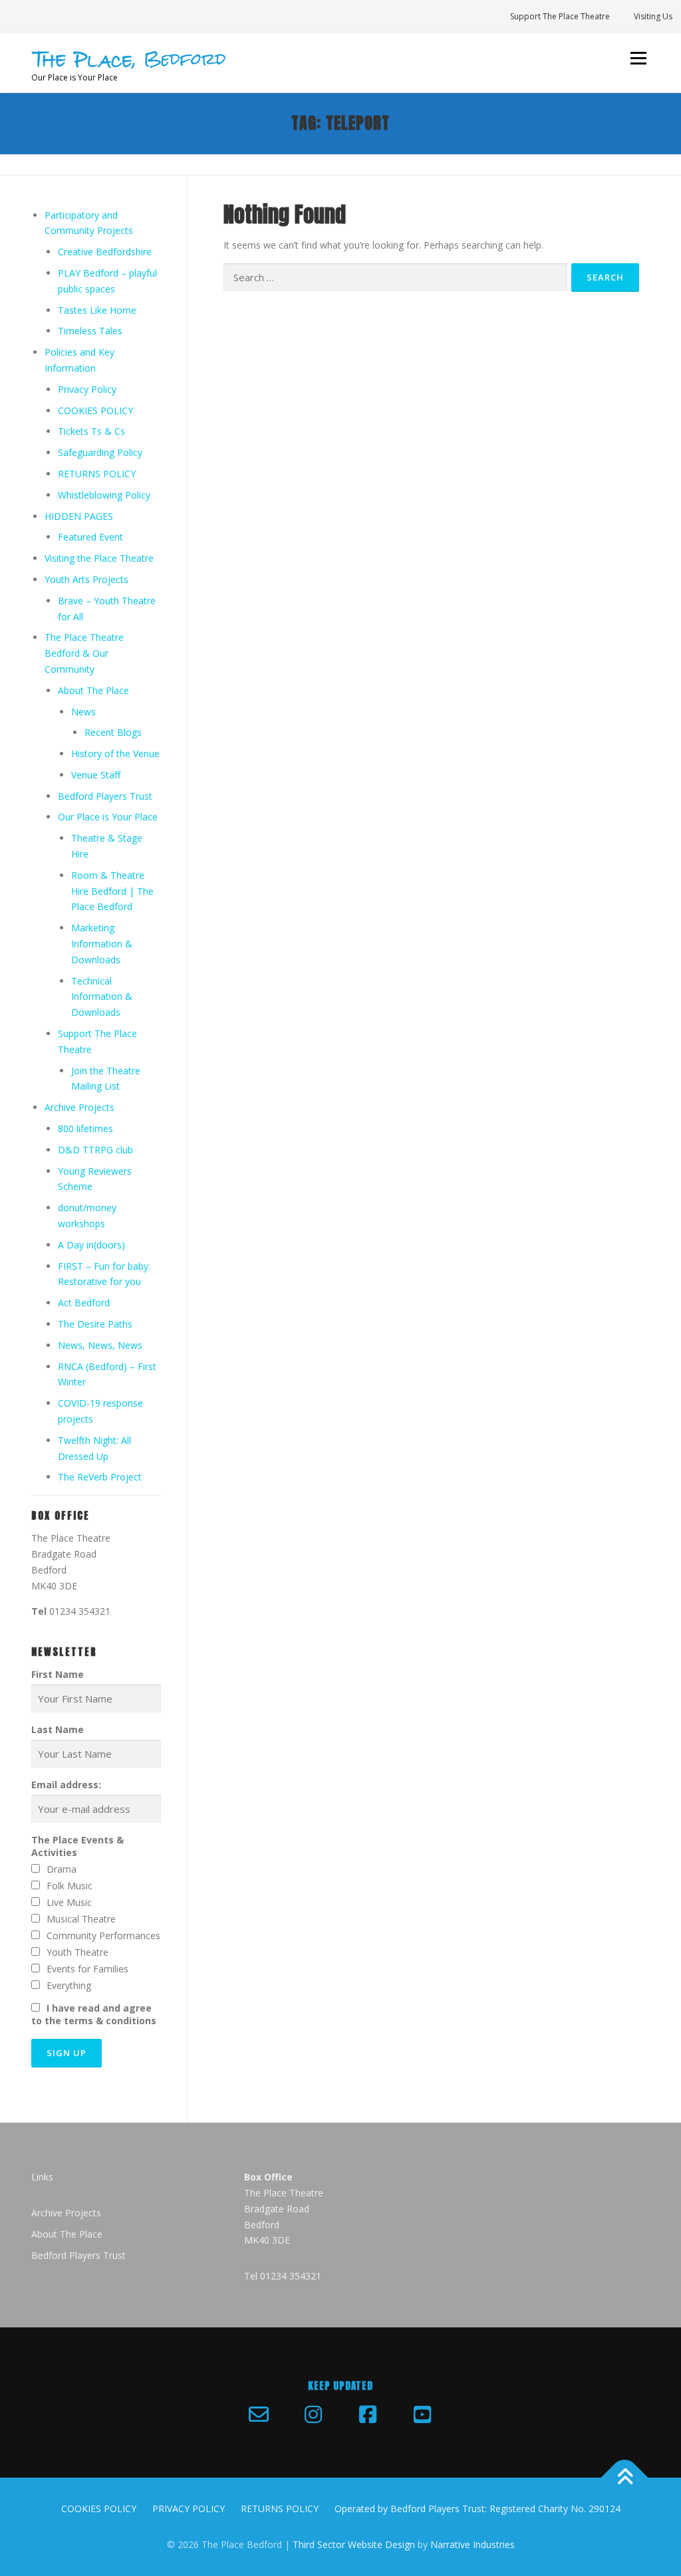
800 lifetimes (85, 1128)
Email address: (66, 1785)
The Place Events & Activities (77, 1846)
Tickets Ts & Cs (91, 431)
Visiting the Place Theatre (99, 558)
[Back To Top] (625, 2478)
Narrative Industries (473, 2544)
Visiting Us (653, 16)
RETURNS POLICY (97, 474)
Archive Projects (79, 1107)
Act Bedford (84, 1303)
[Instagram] (313, 2414)
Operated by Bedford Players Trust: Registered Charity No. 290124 (477, 2509)
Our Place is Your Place (108, 817)
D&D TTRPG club (95, 1150)
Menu (638, 58)
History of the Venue (115, 754)
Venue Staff (96, 775)
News (83, 712)
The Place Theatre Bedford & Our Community (84, 653)
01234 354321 (80, 1611)
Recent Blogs (113, 732)
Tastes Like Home (97, 310)
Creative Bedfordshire (105, 252)
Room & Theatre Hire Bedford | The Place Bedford (112, 891)
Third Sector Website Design (354, 2544)
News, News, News (100, 1345)
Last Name (58, 1729)
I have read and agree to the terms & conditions (94, 2014)
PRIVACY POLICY (189, 2509)
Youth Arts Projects (86, 579)
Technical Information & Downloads (102, 997)
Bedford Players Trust (105, 796)
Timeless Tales (90, 331)
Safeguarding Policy (100, 452)
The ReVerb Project (100, 1477)
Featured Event (90, 537)
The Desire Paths (95, 1324)
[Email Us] (259, 2414)
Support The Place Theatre (560, 16)
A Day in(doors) (91, 1245)
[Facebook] (368, 2414)
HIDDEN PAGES (79, 516)
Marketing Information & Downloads (102, 944)
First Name (58, 1674)
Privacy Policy (87, 389)
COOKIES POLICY (95, 410)
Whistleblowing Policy (104, 495)
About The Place (93, 690)
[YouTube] (422, 2414)
